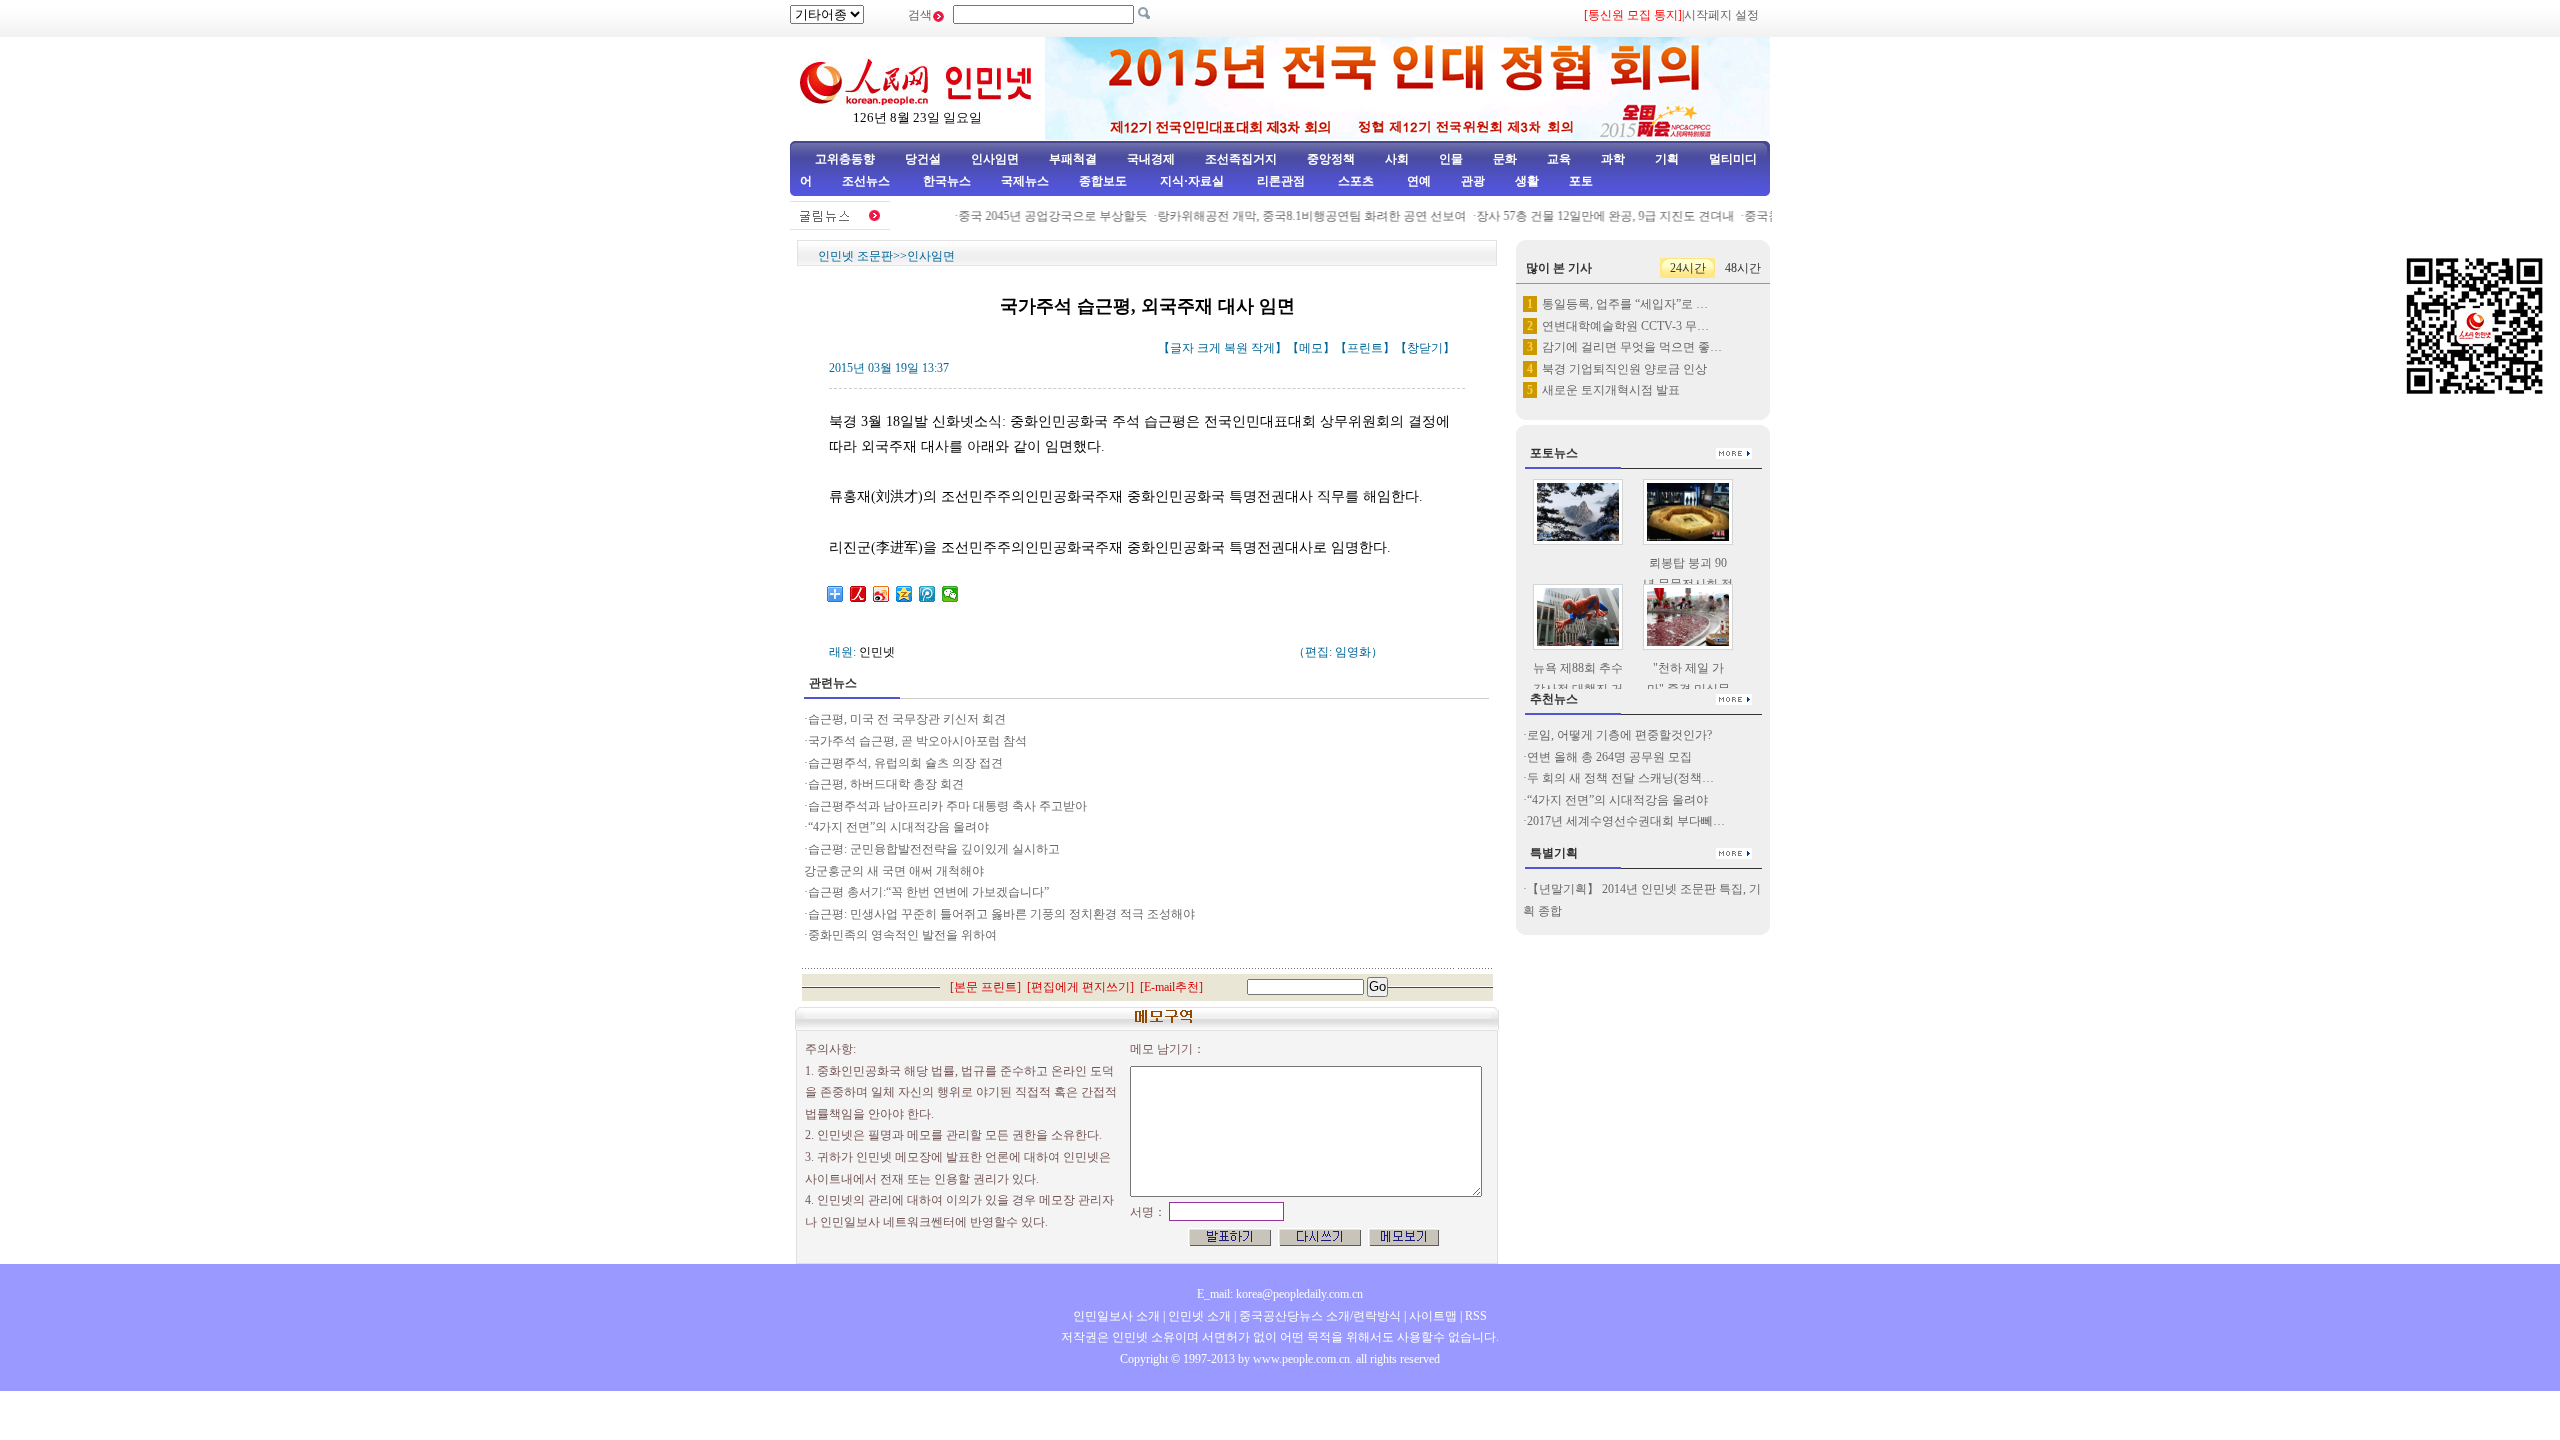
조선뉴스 (867, 181)
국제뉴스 (1025, 181)
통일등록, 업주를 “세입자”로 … (1625, 304)
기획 (1667, 159)
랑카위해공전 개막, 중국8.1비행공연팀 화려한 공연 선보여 (1293, 216)
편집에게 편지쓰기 (1080, 987)
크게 (1209, 348)
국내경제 (1151, 159)
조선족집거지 (1241, 159)
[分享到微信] (950, 594)
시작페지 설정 (1721, 15)
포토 (1581, 181)
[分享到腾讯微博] (927, 594)
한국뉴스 (947, 181)
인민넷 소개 (1198, 1316)
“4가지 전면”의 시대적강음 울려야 (898, 827)
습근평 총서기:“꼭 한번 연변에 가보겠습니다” (928, 892)
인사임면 (995, 159)
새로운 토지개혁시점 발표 (1611, 390)
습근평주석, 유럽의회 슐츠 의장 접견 (905, 763)
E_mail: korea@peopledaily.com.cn (1280, 1294)
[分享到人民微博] (858, 594)
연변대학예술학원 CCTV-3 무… (1625, 326)
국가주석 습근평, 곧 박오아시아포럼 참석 (917, 741)
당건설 (923, 159)
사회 (1397, 159)
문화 (1505, 159)
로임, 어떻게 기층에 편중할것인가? (1619, 735)
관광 (1473, 181)
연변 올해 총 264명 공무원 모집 (1611, 757)
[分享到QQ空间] (904, 594)
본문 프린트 (985, 987)
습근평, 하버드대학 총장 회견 (886, 784)
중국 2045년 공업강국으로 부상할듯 (1034, 216)
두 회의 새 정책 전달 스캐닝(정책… (1620, 778)
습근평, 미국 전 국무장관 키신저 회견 (907, 719)
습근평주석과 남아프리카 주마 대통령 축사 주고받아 (947, 806)
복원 (1236, 348)
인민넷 (877, 652)
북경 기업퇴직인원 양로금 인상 (1624, 369)
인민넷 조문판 (855, 256)
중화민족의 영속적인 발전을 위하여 (902, 935)
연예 (1417, 181)
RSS (1476, 1316)
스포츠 (1354, 181)
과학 (1613, 159)
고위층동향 (845, 159)
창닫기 (1425, 348)
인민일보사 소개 (1116, 1316)
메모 (1311, 348)
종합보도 (1103, 181)
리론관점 (1281, 181)
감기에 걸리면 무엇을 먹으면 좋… (1632, 347)
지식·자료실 (1193, 181)
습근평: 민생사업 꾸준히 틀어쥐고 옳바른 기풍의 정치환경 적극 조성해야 (1001, 914)
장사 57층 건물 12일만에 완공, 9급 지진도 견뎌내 (1587, 216)
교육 (1559, 159)
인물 (1451, 159)
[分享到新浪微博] (881, 594)
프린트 (1365, 348)
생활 (1527, 181)
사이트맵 (1433, 1316)
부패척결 (1073, 159)
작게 (1263, 348)
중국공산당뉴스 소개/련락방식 (1320, 1316)
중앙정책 (1331, 159)
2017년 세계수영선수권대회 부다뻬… (1626, 821)
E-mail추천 (1171, 987)
